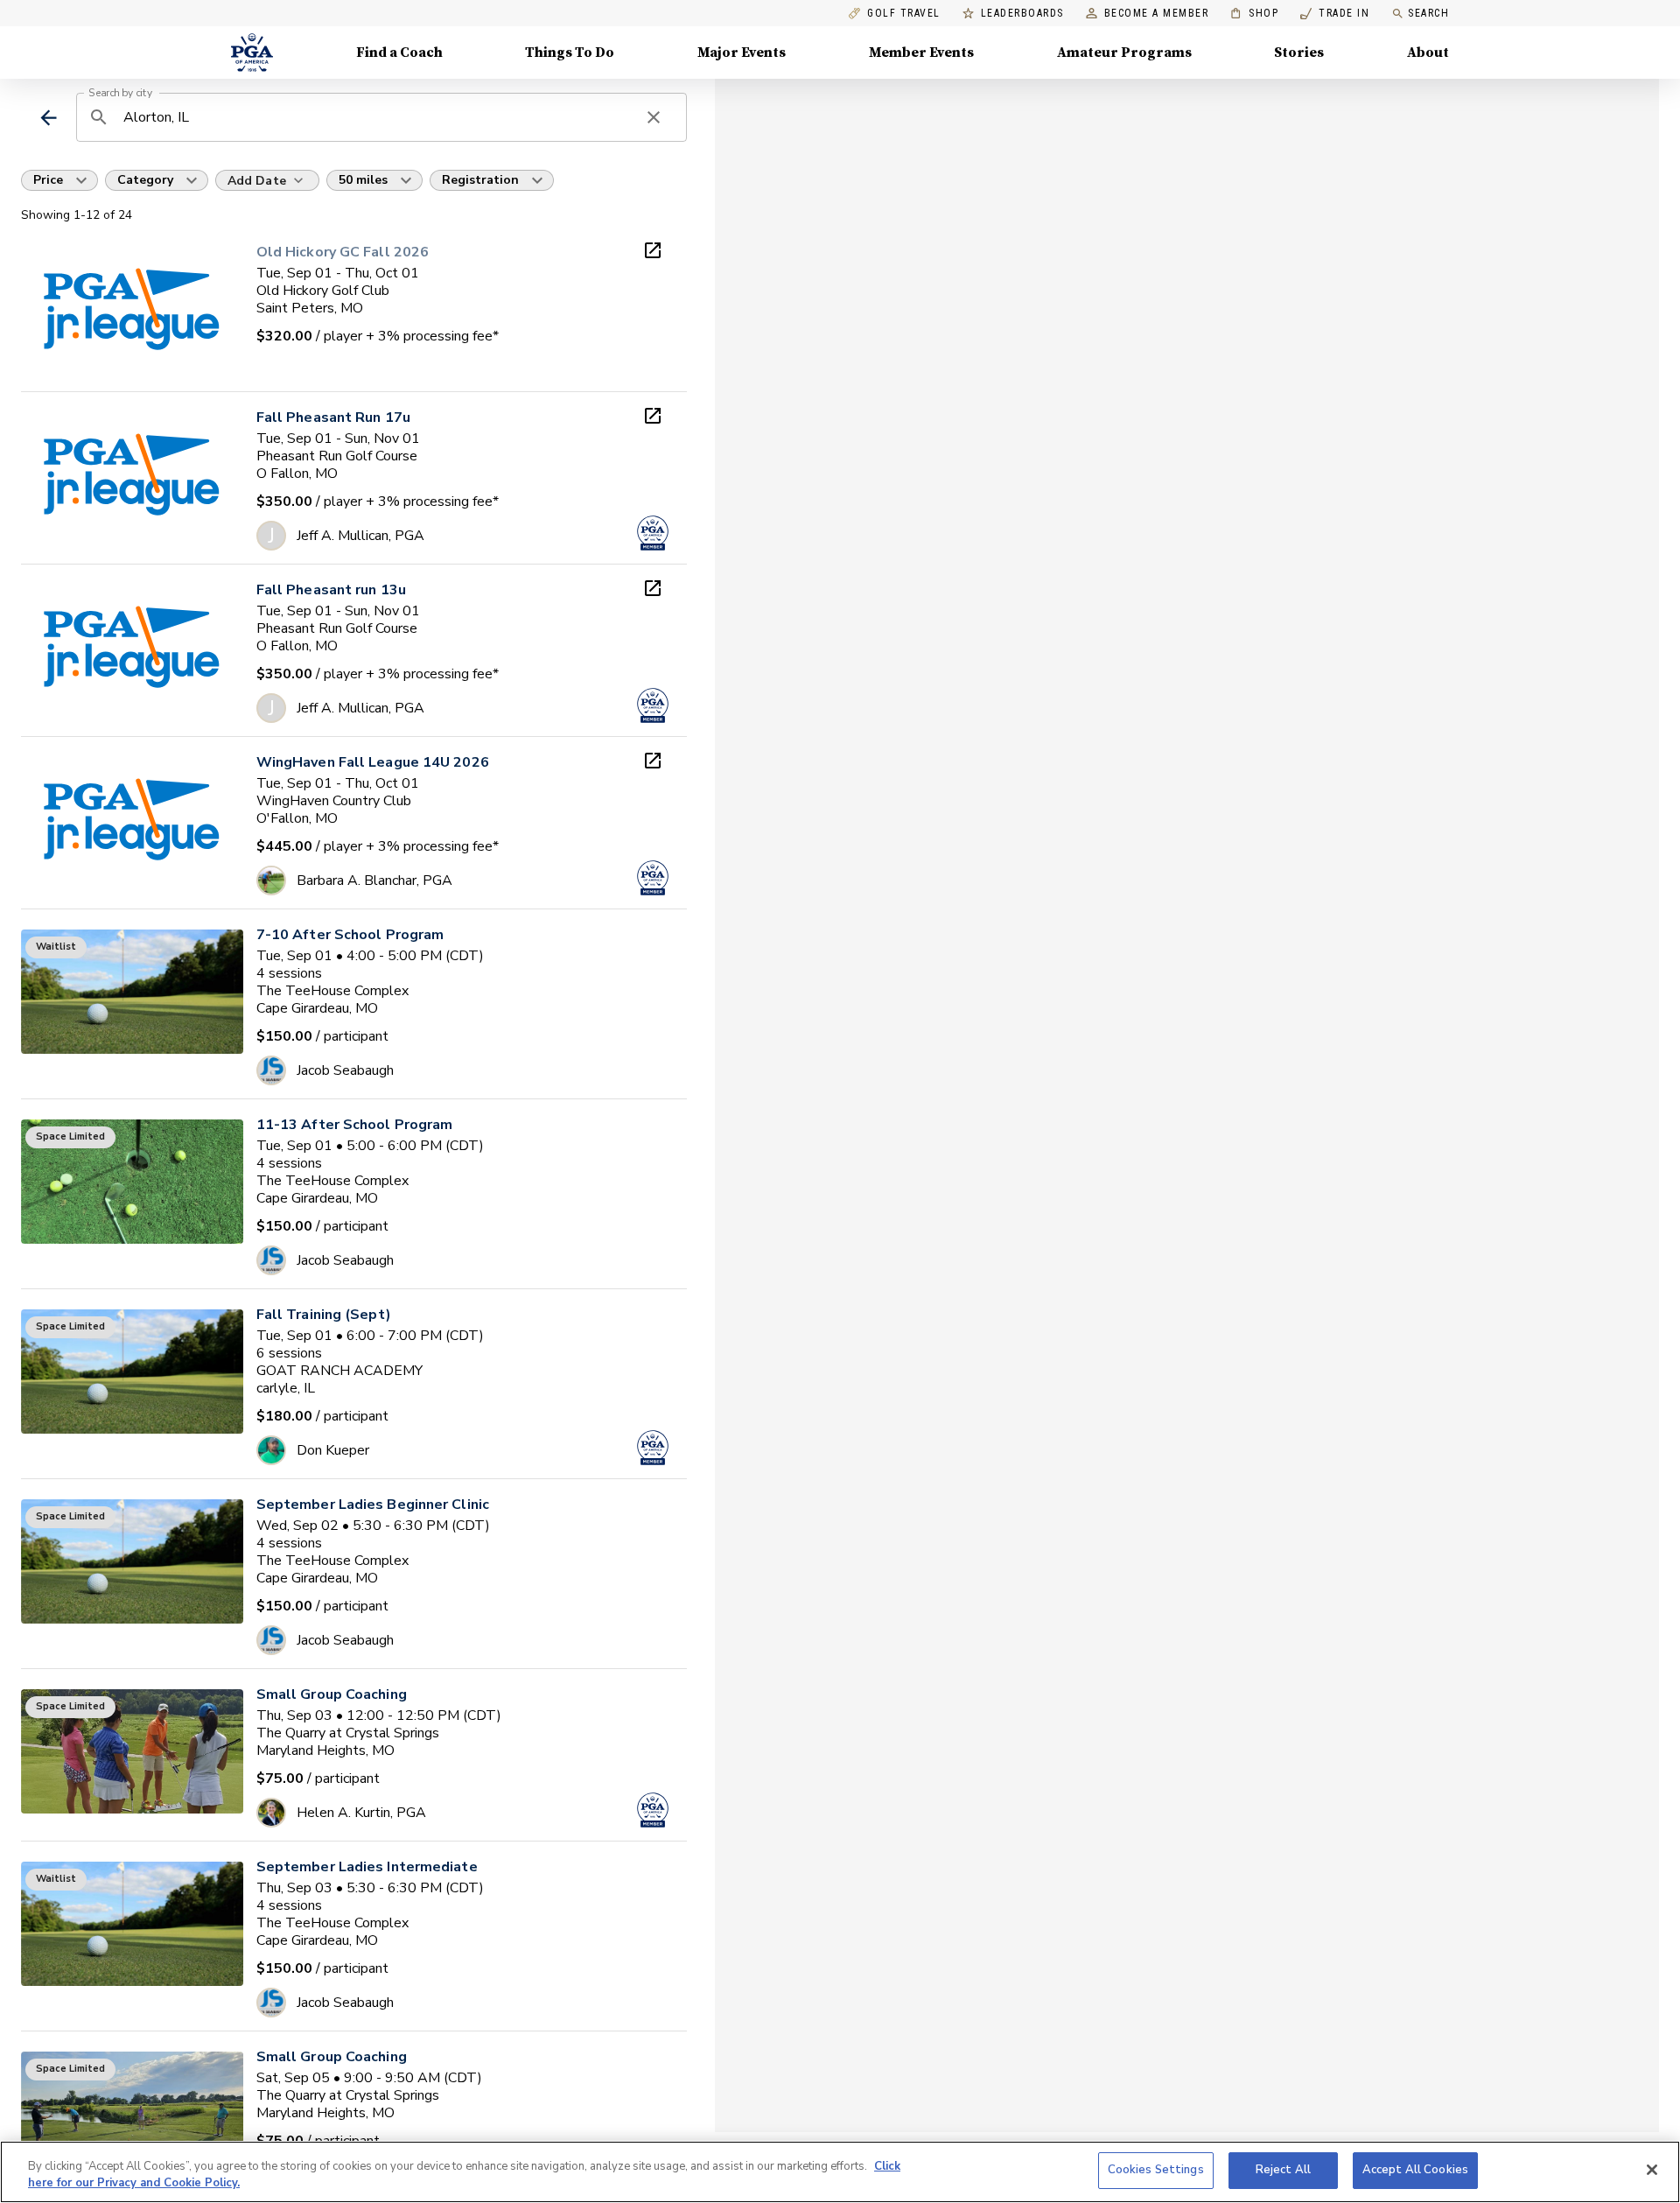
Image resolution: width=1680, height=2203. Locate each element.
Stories (1299, 53)
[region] (840, 2172)
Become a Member (1157, 14)
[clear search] (654, 117)
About (1428, 53)
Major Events (742, 53)
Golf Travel (904, 14)
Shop (1254, 14)
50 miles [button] (363, 180)
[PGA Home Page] (252, 53)
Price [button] (48, 180)
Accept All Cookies (1415, 2170)
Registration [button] (480, 180)
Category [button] (145, 180)
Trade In (1335, 14)
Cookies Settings (1156, 2170)
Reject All (1283, 2170)
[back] (49, 118)
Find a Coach (399, 53)
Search (1428, 13)
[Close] (1652, 2170)
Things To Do (570, 53)
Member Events (921, 53)
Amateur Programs (1124, 53)
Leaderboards (1022, 14)
